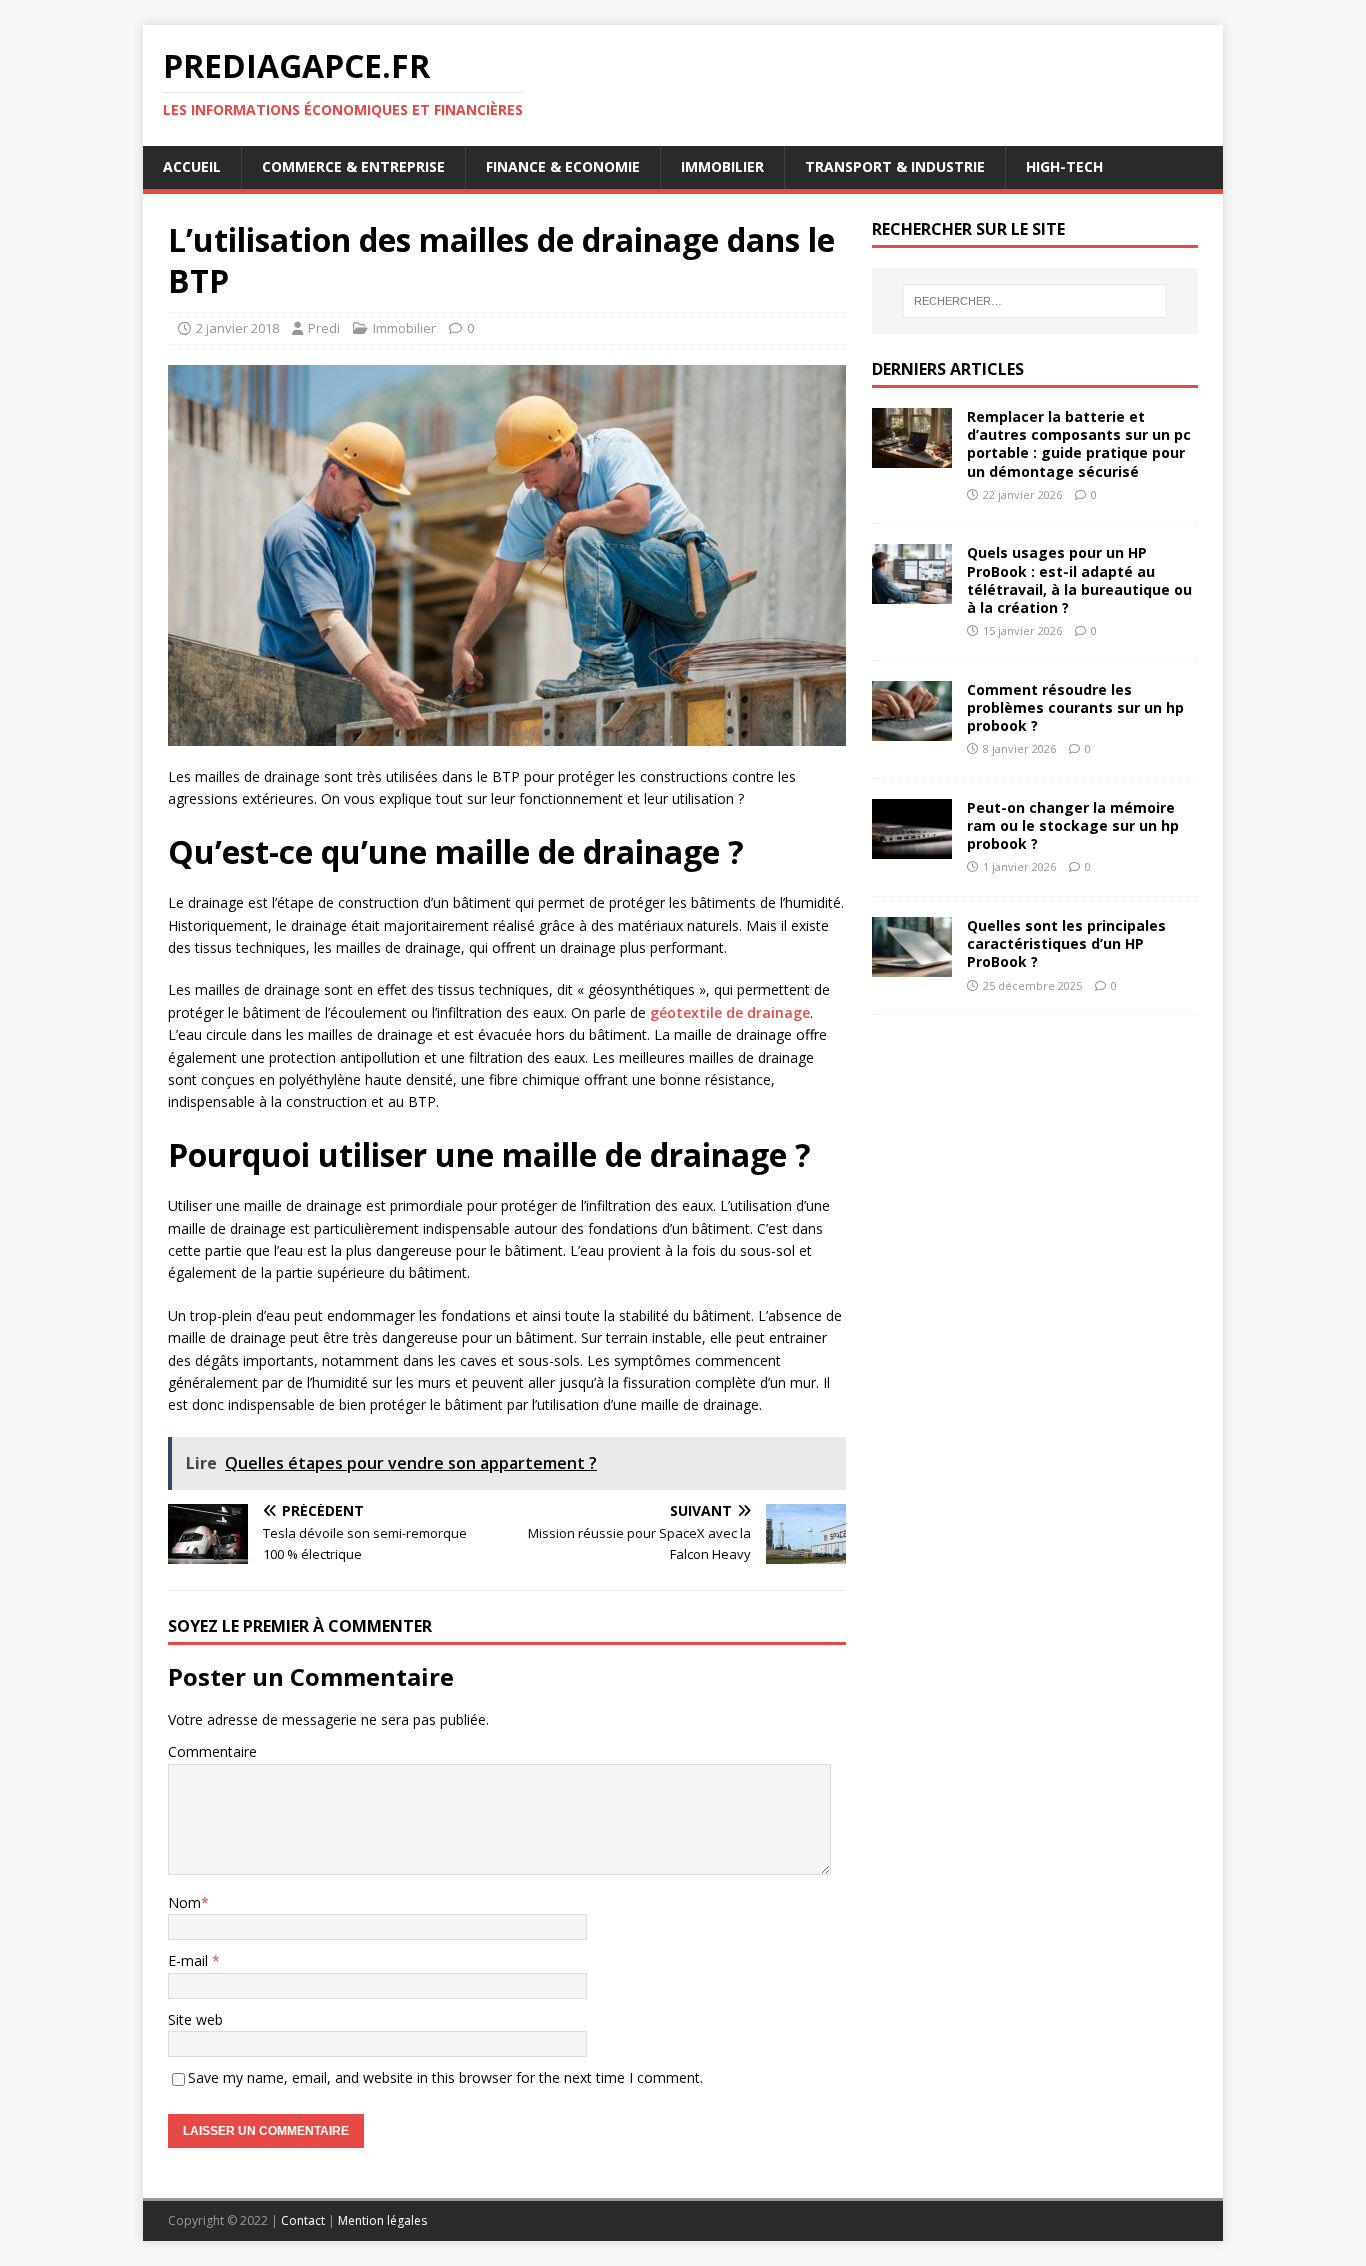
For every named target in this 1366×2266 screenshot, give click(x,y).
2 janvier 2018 (237, 328)
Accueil (192, 166)
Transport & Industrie (895, 166)
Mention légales (382, 2220)
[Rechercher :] (1035, 301)
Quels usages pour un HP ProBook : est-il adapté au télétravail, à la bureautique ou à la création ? (1079, 580)
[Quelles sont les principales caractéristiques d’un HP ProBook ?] (912, 965)
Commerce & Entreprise (353, 166)
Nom (184, 1902)
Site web (195, 2019)
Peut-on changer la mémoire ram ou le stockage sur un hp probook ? (1073, 825)
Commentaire (212, 1751)
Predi (324, 328)
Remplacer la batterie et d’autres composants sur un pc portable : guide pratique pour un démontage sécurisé (1079, 444)
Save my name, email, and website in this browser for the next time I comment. (445, 2077)
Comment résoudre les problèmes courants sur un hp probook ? (1075, 707)
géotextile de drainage (730, 1012)
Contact (303, 2220)
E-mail (190, 1960)
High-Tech (1064, 166)
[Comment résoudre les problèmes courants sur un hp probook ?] (912, 728)
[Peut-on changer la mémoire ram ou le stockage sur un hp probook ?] (912, 846)
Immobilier (722, 166)
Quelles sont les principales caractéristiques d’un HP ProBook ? (1066, 943)
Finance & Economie (563, 166)
